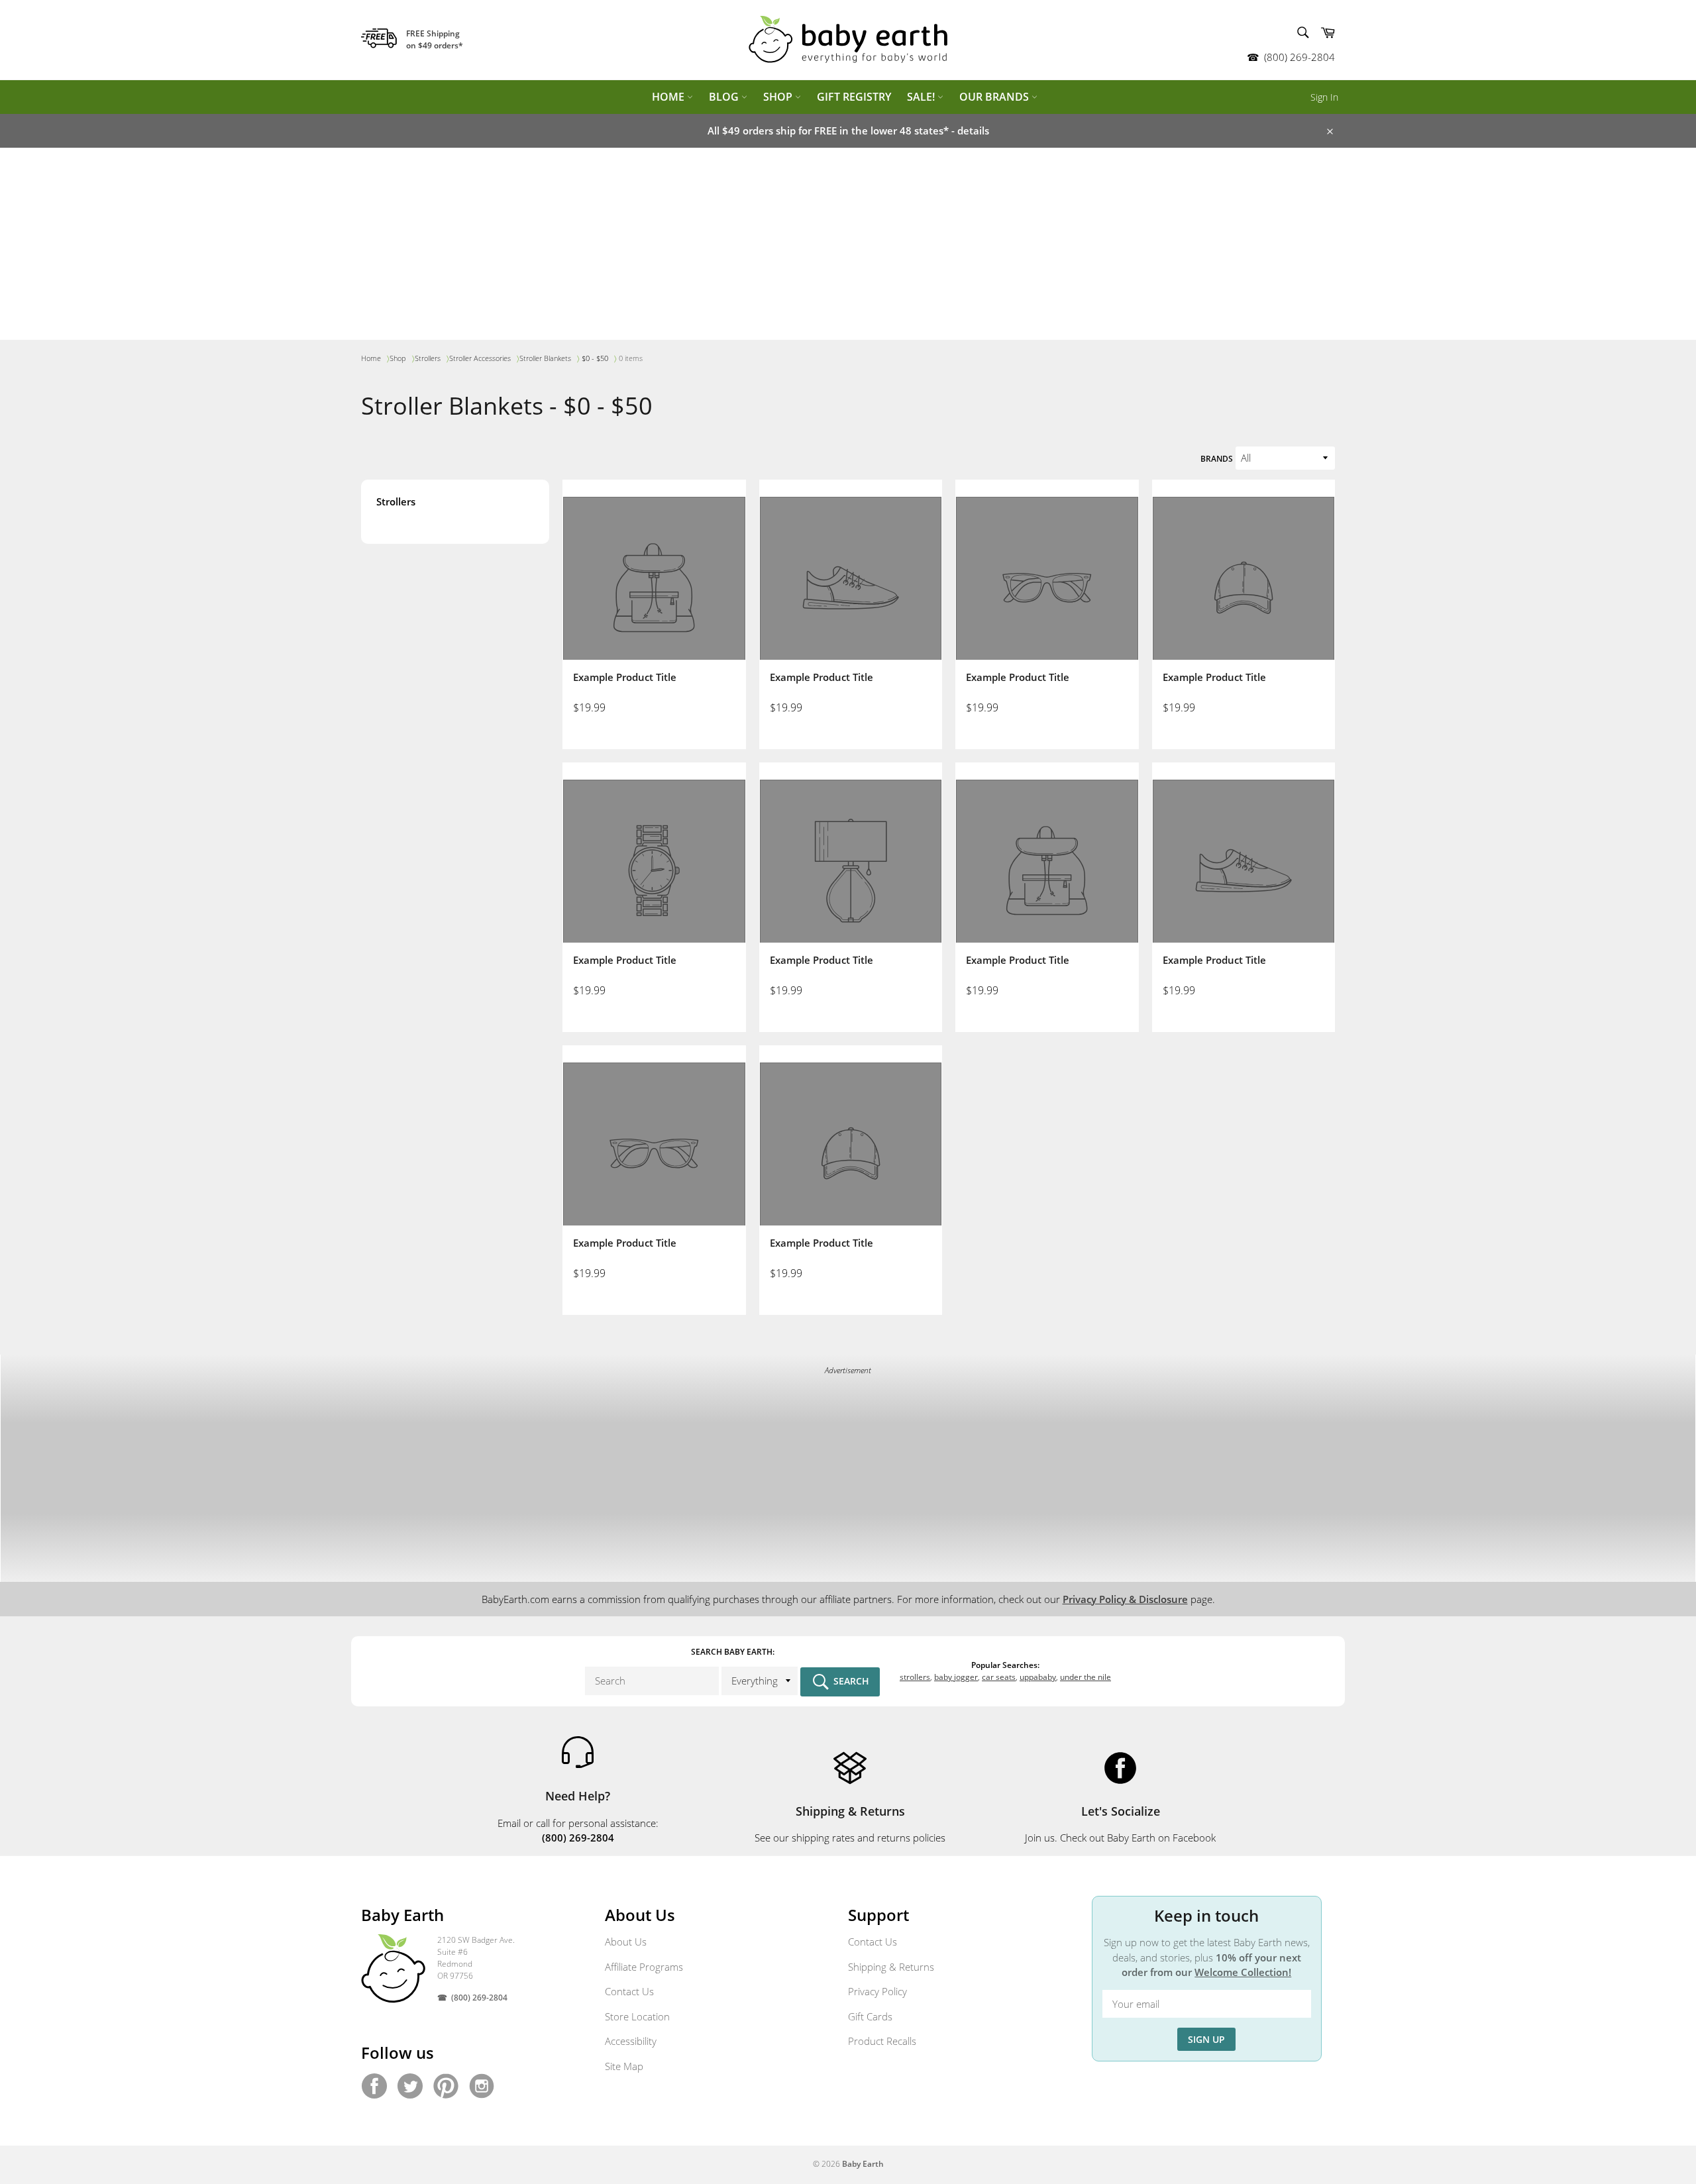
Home (669, 97)
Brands (1217, 459)
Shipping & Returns (891, 1967)
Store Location (637, 2016)
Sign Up (1206, 2039)
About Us (626, 1942)
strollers (915, 1677)
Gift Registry (854, 97)
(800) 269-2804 (1299, 57)
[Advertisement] (848, 247)
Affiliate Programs (644, 1967)
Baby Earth (863, 2164)
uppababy (1038, 1677)
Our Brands (995, 97)
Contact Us (629, 1991)
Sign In (1324, 97)
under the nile (1086, 1677)
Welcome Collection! (1243, 1972)
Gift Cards (870, 2016)
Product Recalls (882, 2041)
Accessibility (631, 2041)
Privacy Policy (877, 1991)
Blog (725, 97)
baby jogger (956, 1677)
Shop (779, 97)
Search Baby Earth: (733, 1652)
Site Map (624, 2066)
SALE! (922, 97)
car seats (999, 1677)
